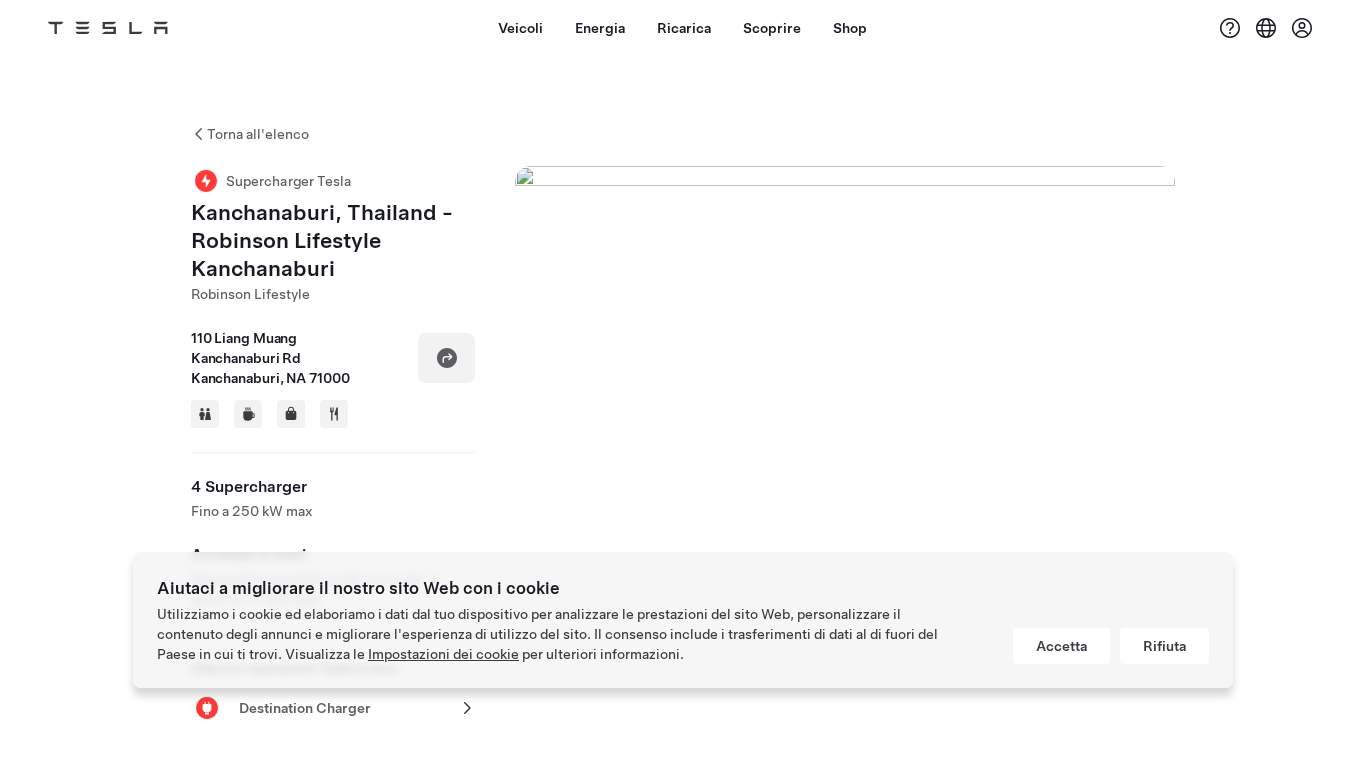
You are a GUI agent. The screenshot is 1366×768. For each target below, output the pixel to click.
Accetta (1061, 646)
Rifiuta (1164, 646)
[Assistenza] (1230, 28)
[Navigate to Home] (108, 28)
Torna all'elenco (258, 134)
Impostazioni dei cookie (443, 654)
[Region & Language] (1266, 28)
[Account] (1302, 28)
